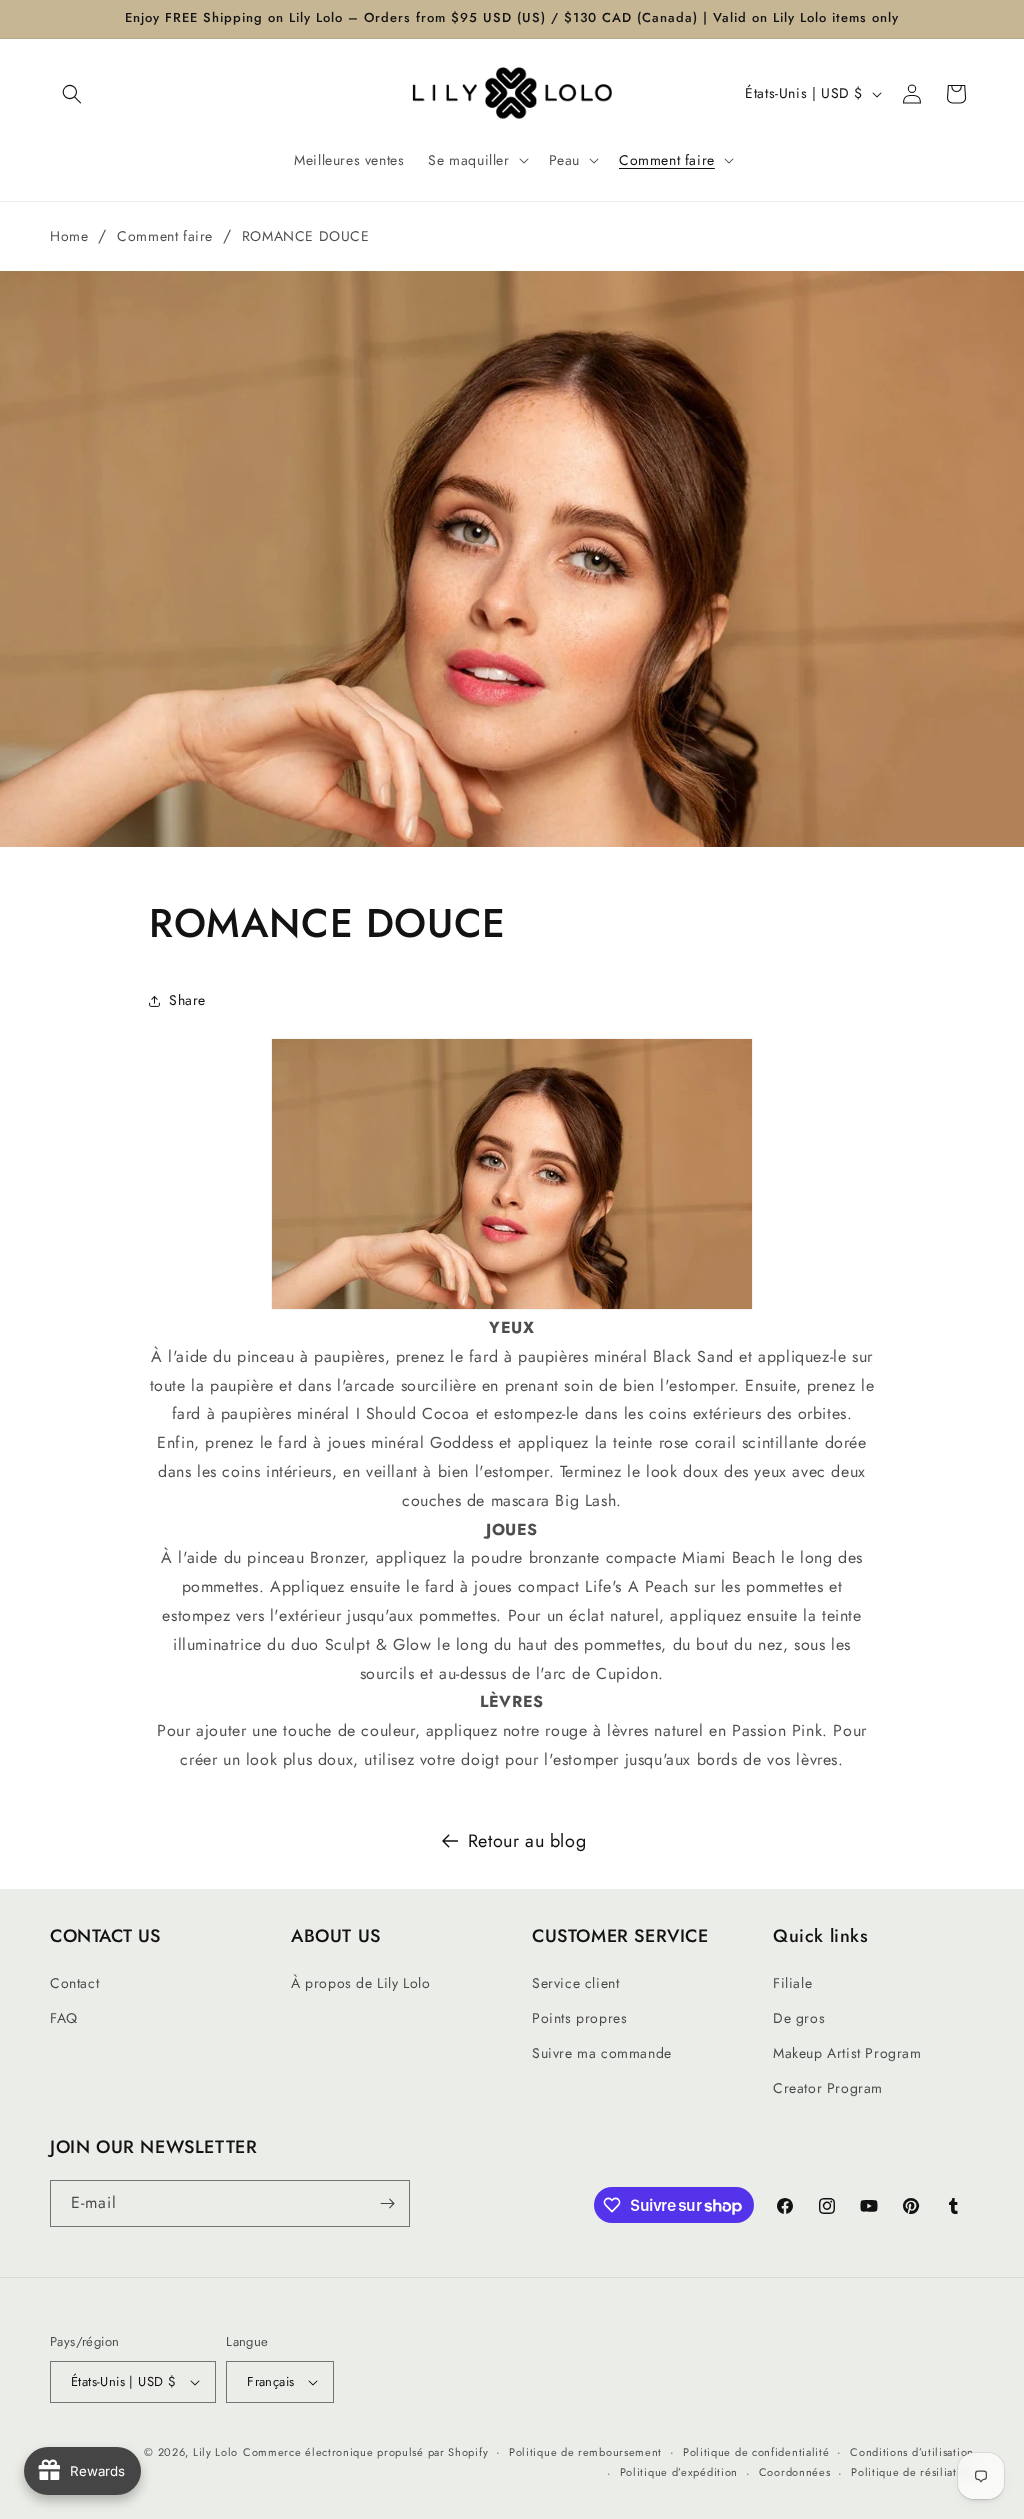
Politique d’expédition (679, 2472)
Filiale (792, 1983)
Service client (575, 1983)
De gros (799, 2018)
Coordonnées (795, 2472)
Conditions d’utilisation (912, 2452)
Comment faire (165, 236)
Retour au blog (527, 1841)
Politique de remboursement (585, 2452)
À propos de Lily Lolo (361, 1983)
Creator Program (828, 2088)
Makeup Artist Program (847, 2053)
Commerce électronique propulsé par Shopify (365, 2452)
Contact (74, 1983)
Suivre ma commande (602, 2053)
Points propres (579, 2018)
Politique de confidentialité (756, 2452)
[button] (72, 94)
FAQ (64, 2018)
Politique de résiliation (912, 2472)
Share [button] (187, 1000)
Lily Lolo (215, 2452)
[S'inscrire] (387, 2203)
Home (69, 236)
